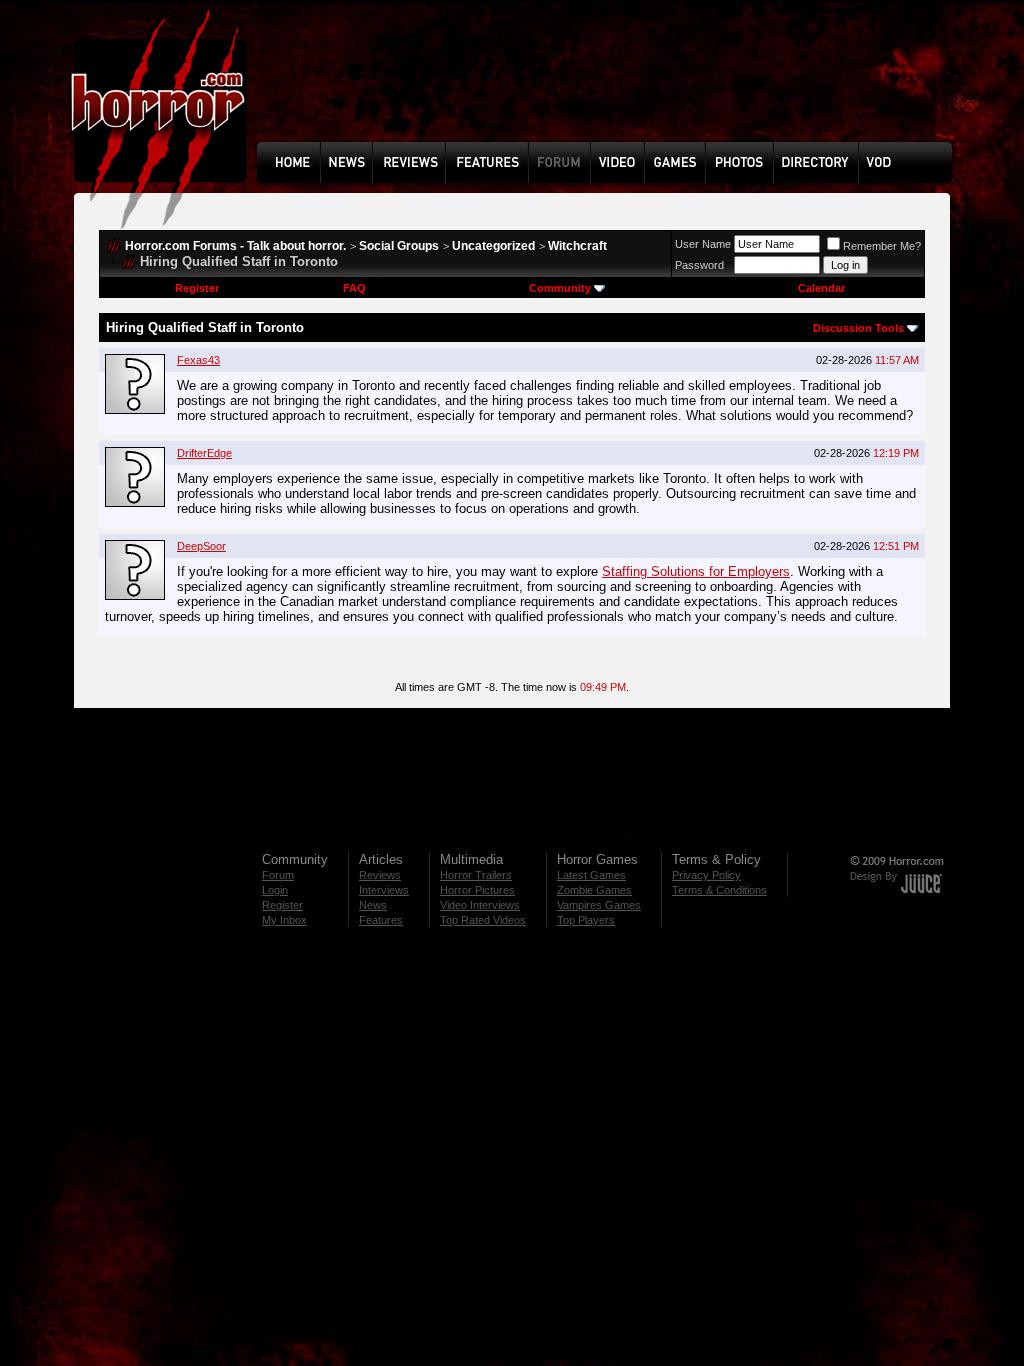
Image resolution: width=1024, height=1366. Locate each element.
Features (381, 920)
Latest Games (591, 875)
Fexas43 (198, 360)
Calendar (821, 288)
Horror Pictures (477, 890)
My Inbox (284, 920)
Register (197, 288)
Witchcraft (577, 246)
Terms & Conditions (719, 890)
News (373, 905)
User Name (703, 244)
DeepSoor (201, 546)
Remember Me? (882, 246)
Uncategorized (493, 246)
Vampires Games (599, 905)
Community (560, 288)
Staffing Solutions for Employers (696, 571)
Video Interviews (480, 905)
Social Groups (399, 246)
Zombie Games (594, 890)
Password (699, 265)
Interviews (384, 890)
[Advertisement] (611, 86)
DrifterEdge (204, 453)
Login (275, 890)
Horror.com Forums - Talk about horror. (235, 246)
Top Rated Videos (483, 920)
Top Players (586, 920)
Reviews (380, 875)
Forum (278, 875)
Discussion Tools (858, 328)
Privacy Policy (706, 875)
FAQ (354, 288)
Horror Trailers (476, 875)
